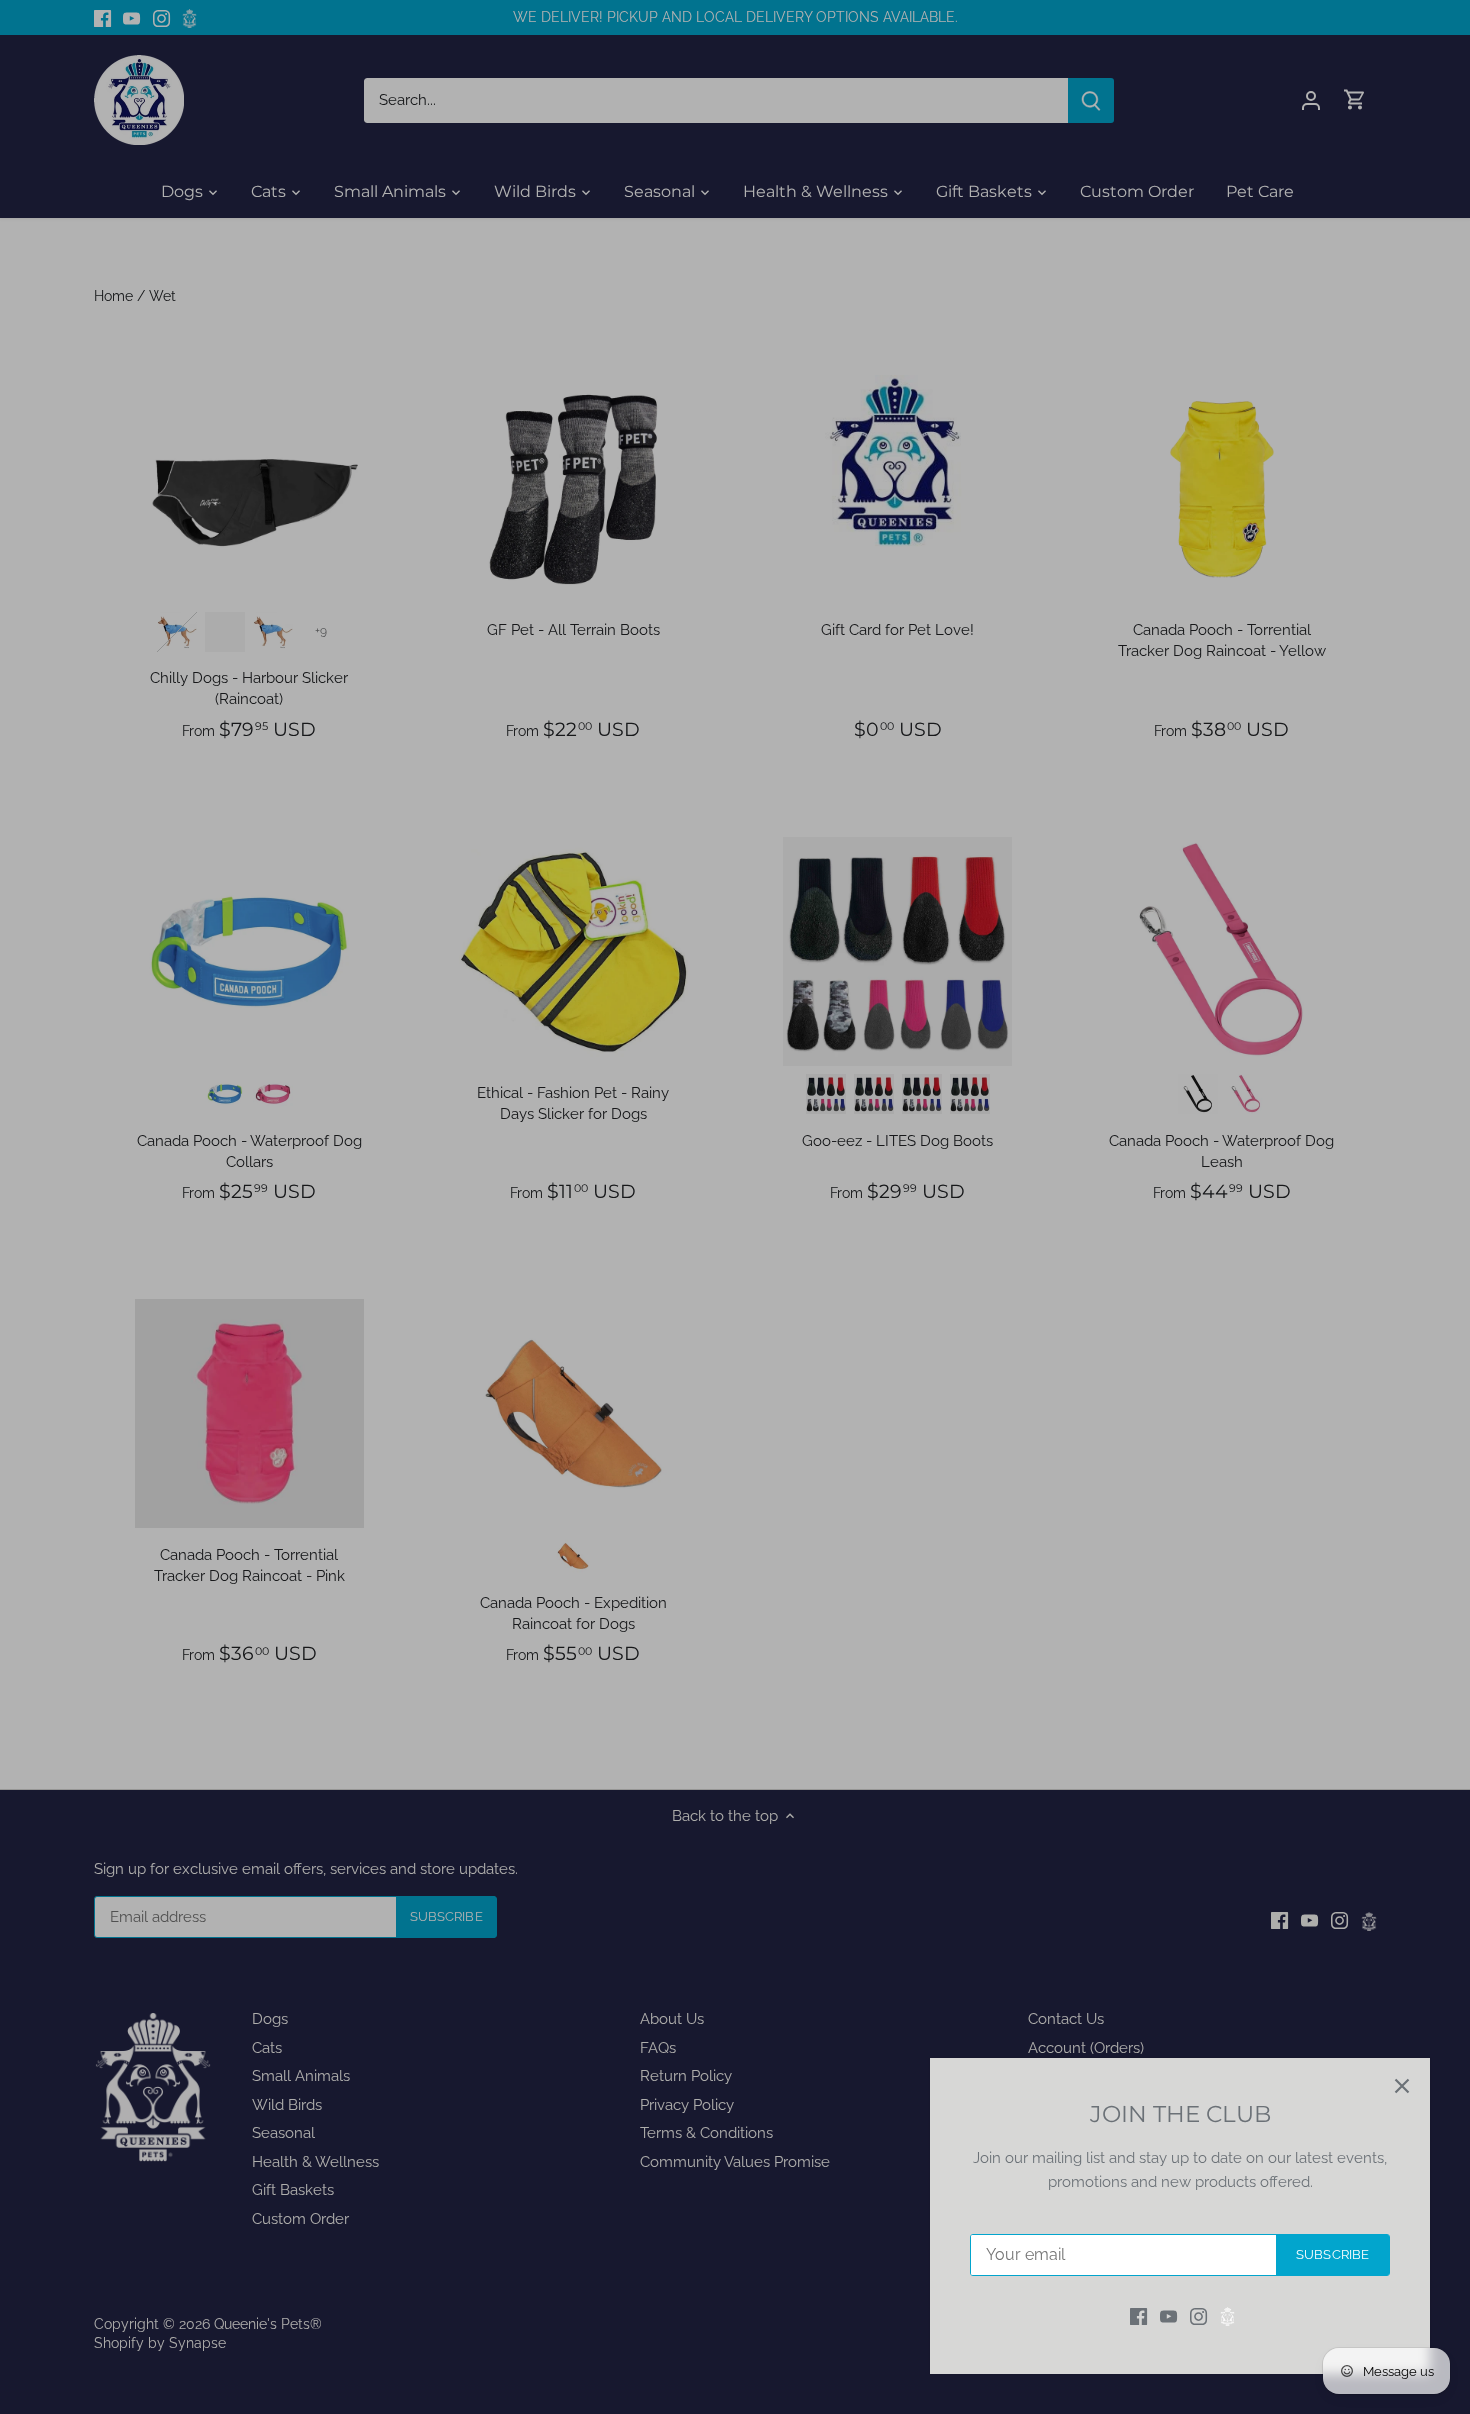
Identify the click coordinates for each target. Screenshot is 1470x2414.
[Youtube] (1168, 2316)
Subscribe (1332, 2254)
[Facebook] (1138, 2316)
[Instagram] (1198, 2316)
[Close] (1402, 2086)
